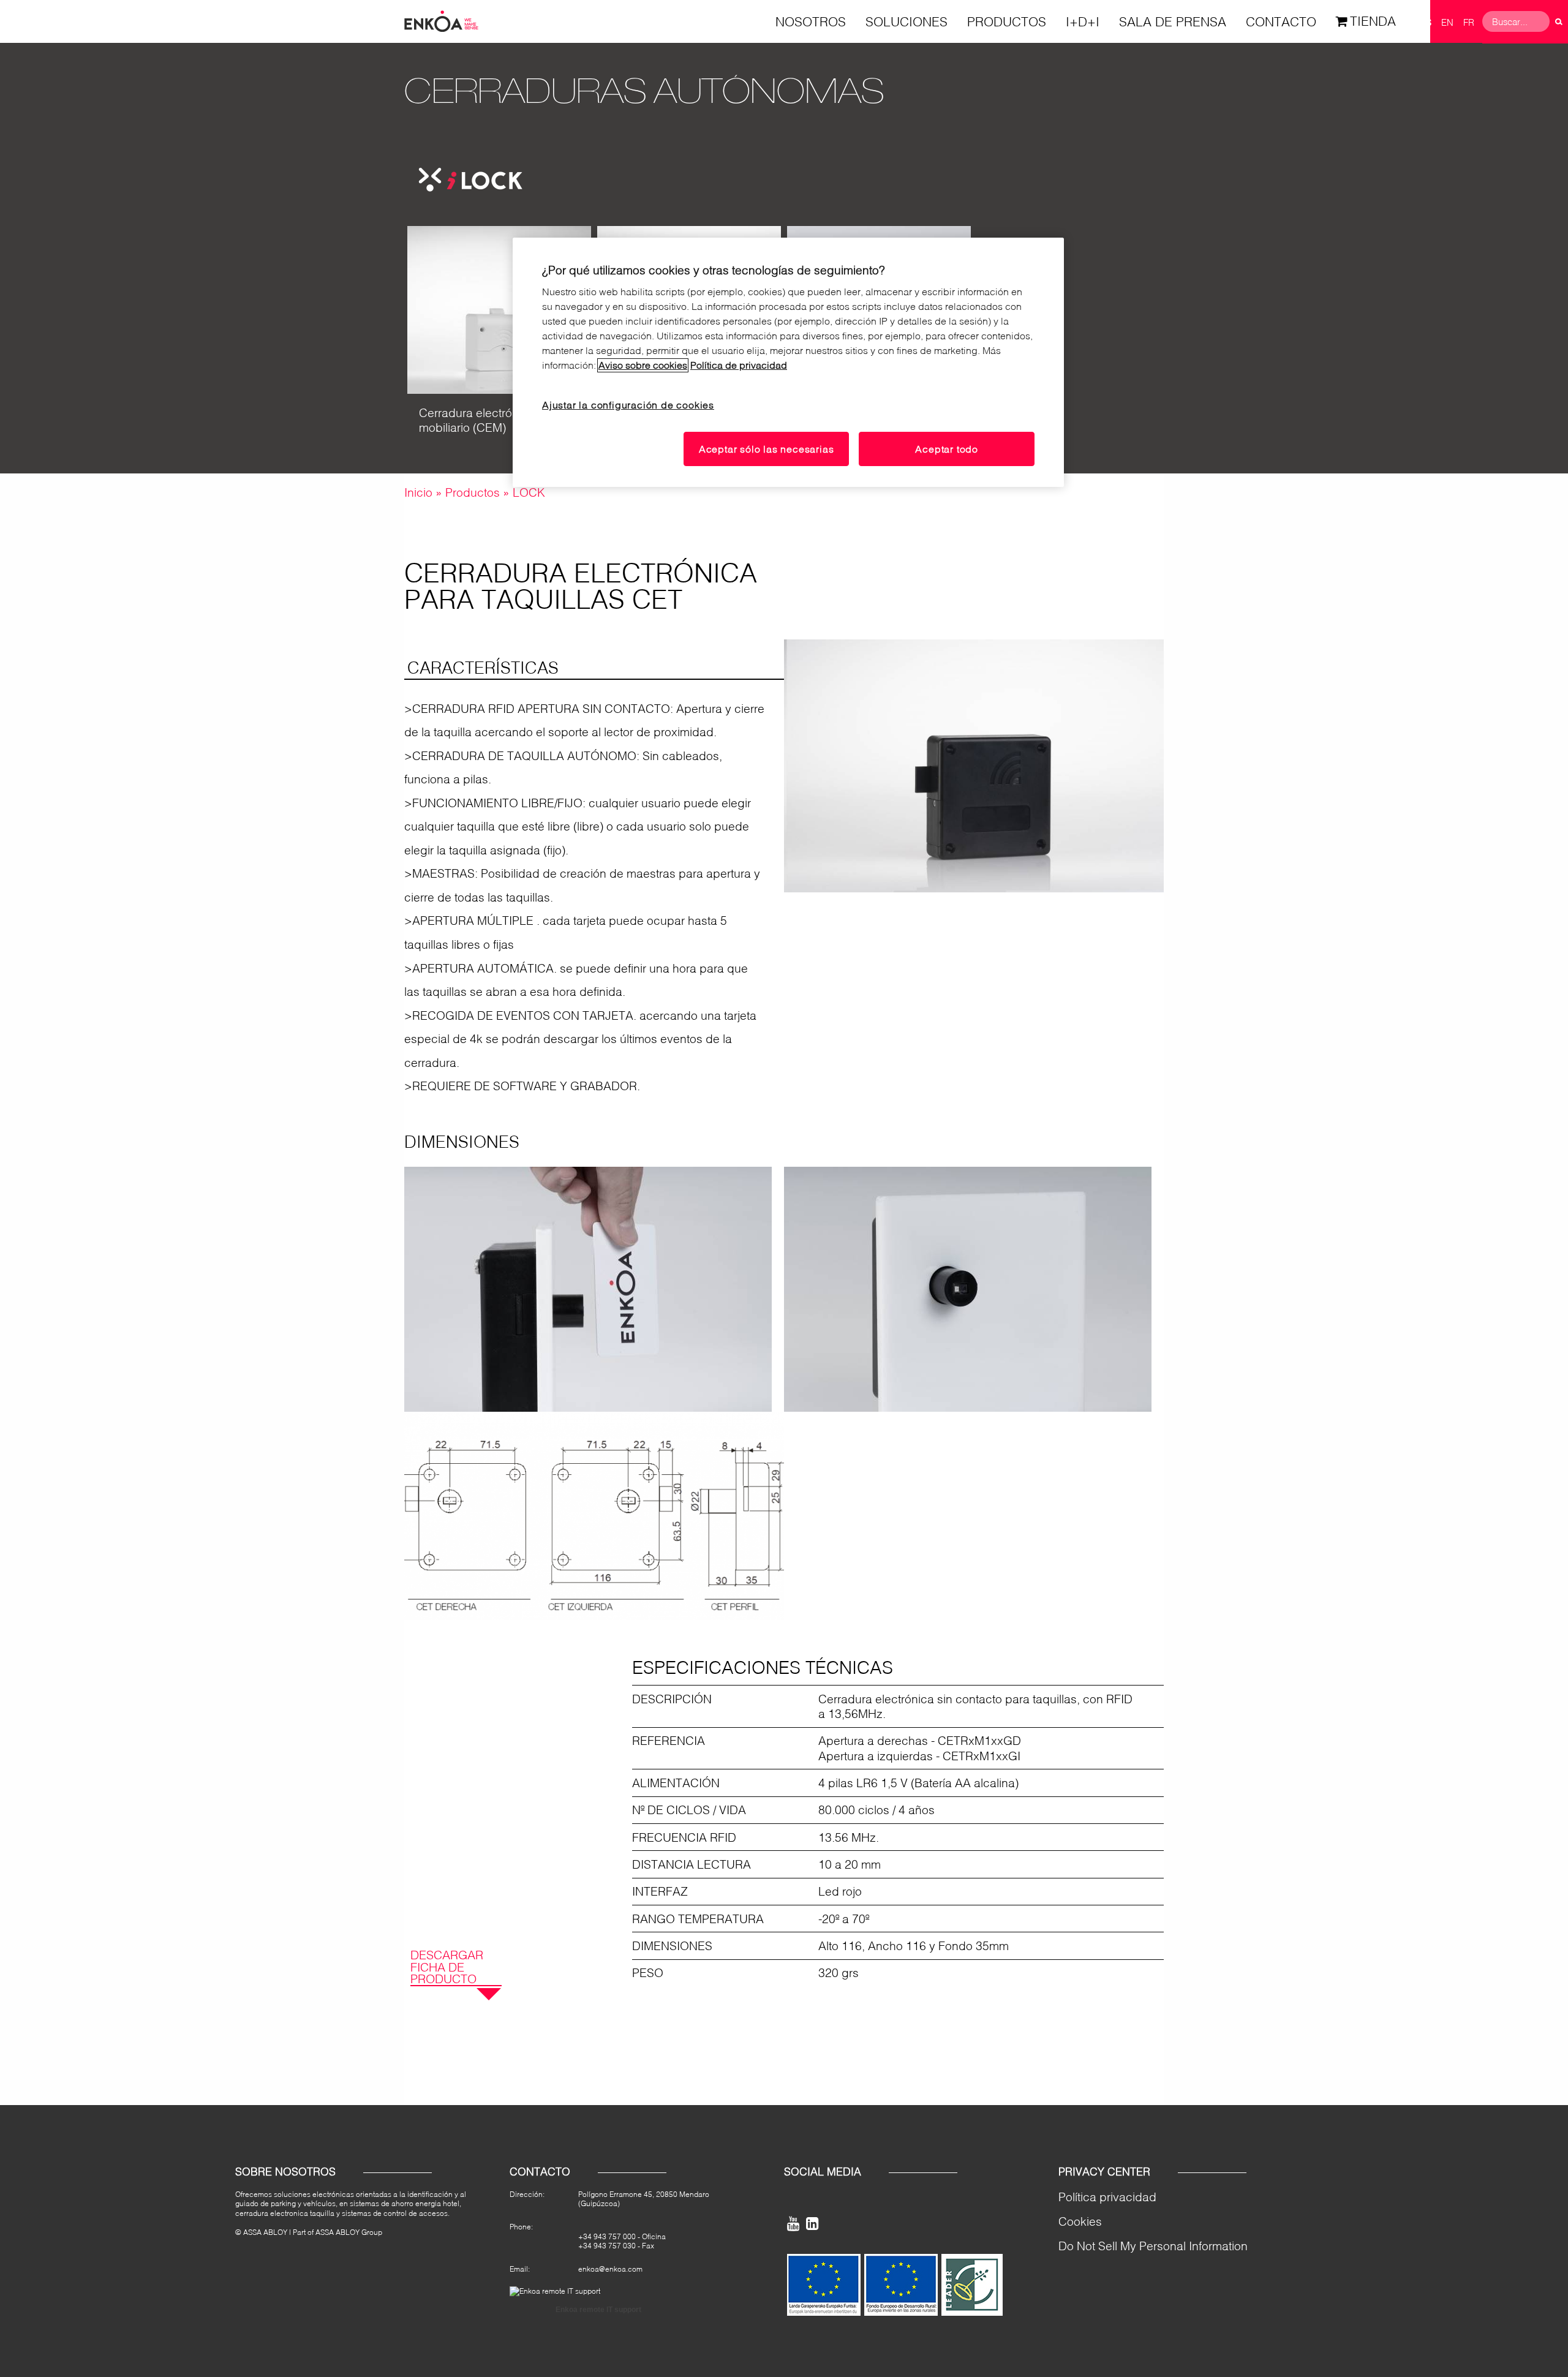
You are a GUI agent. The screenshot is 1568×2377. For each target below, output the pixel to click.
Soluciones (907, 21)
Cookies (1080, 2221)
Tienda (1373, 21)
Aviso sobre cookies (643, 365)
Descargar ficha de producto (447, 1967)
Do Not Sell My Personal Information (1153, 2246)
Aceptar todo (947, 449)
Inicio (418, 492)
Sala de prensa (1173, 21)
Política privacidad (1107, 2197)
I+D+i (1083, 21)
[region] (788, 363)
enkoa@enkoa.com (610, 2269)
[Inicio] (441, 20)
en (1447, 22)
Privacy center (1104, 2172)
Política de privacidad (739, 365)
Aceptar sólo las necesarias (767, 449)
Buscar (1559, 21)
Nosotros (811, 21)
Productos (1007, 21)
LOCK (529, 492)
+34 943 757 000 (607, 2236)
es (1426, 22)
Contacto (1281, 21)
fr (1469, 22)
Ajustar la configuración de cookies (628, 405)
